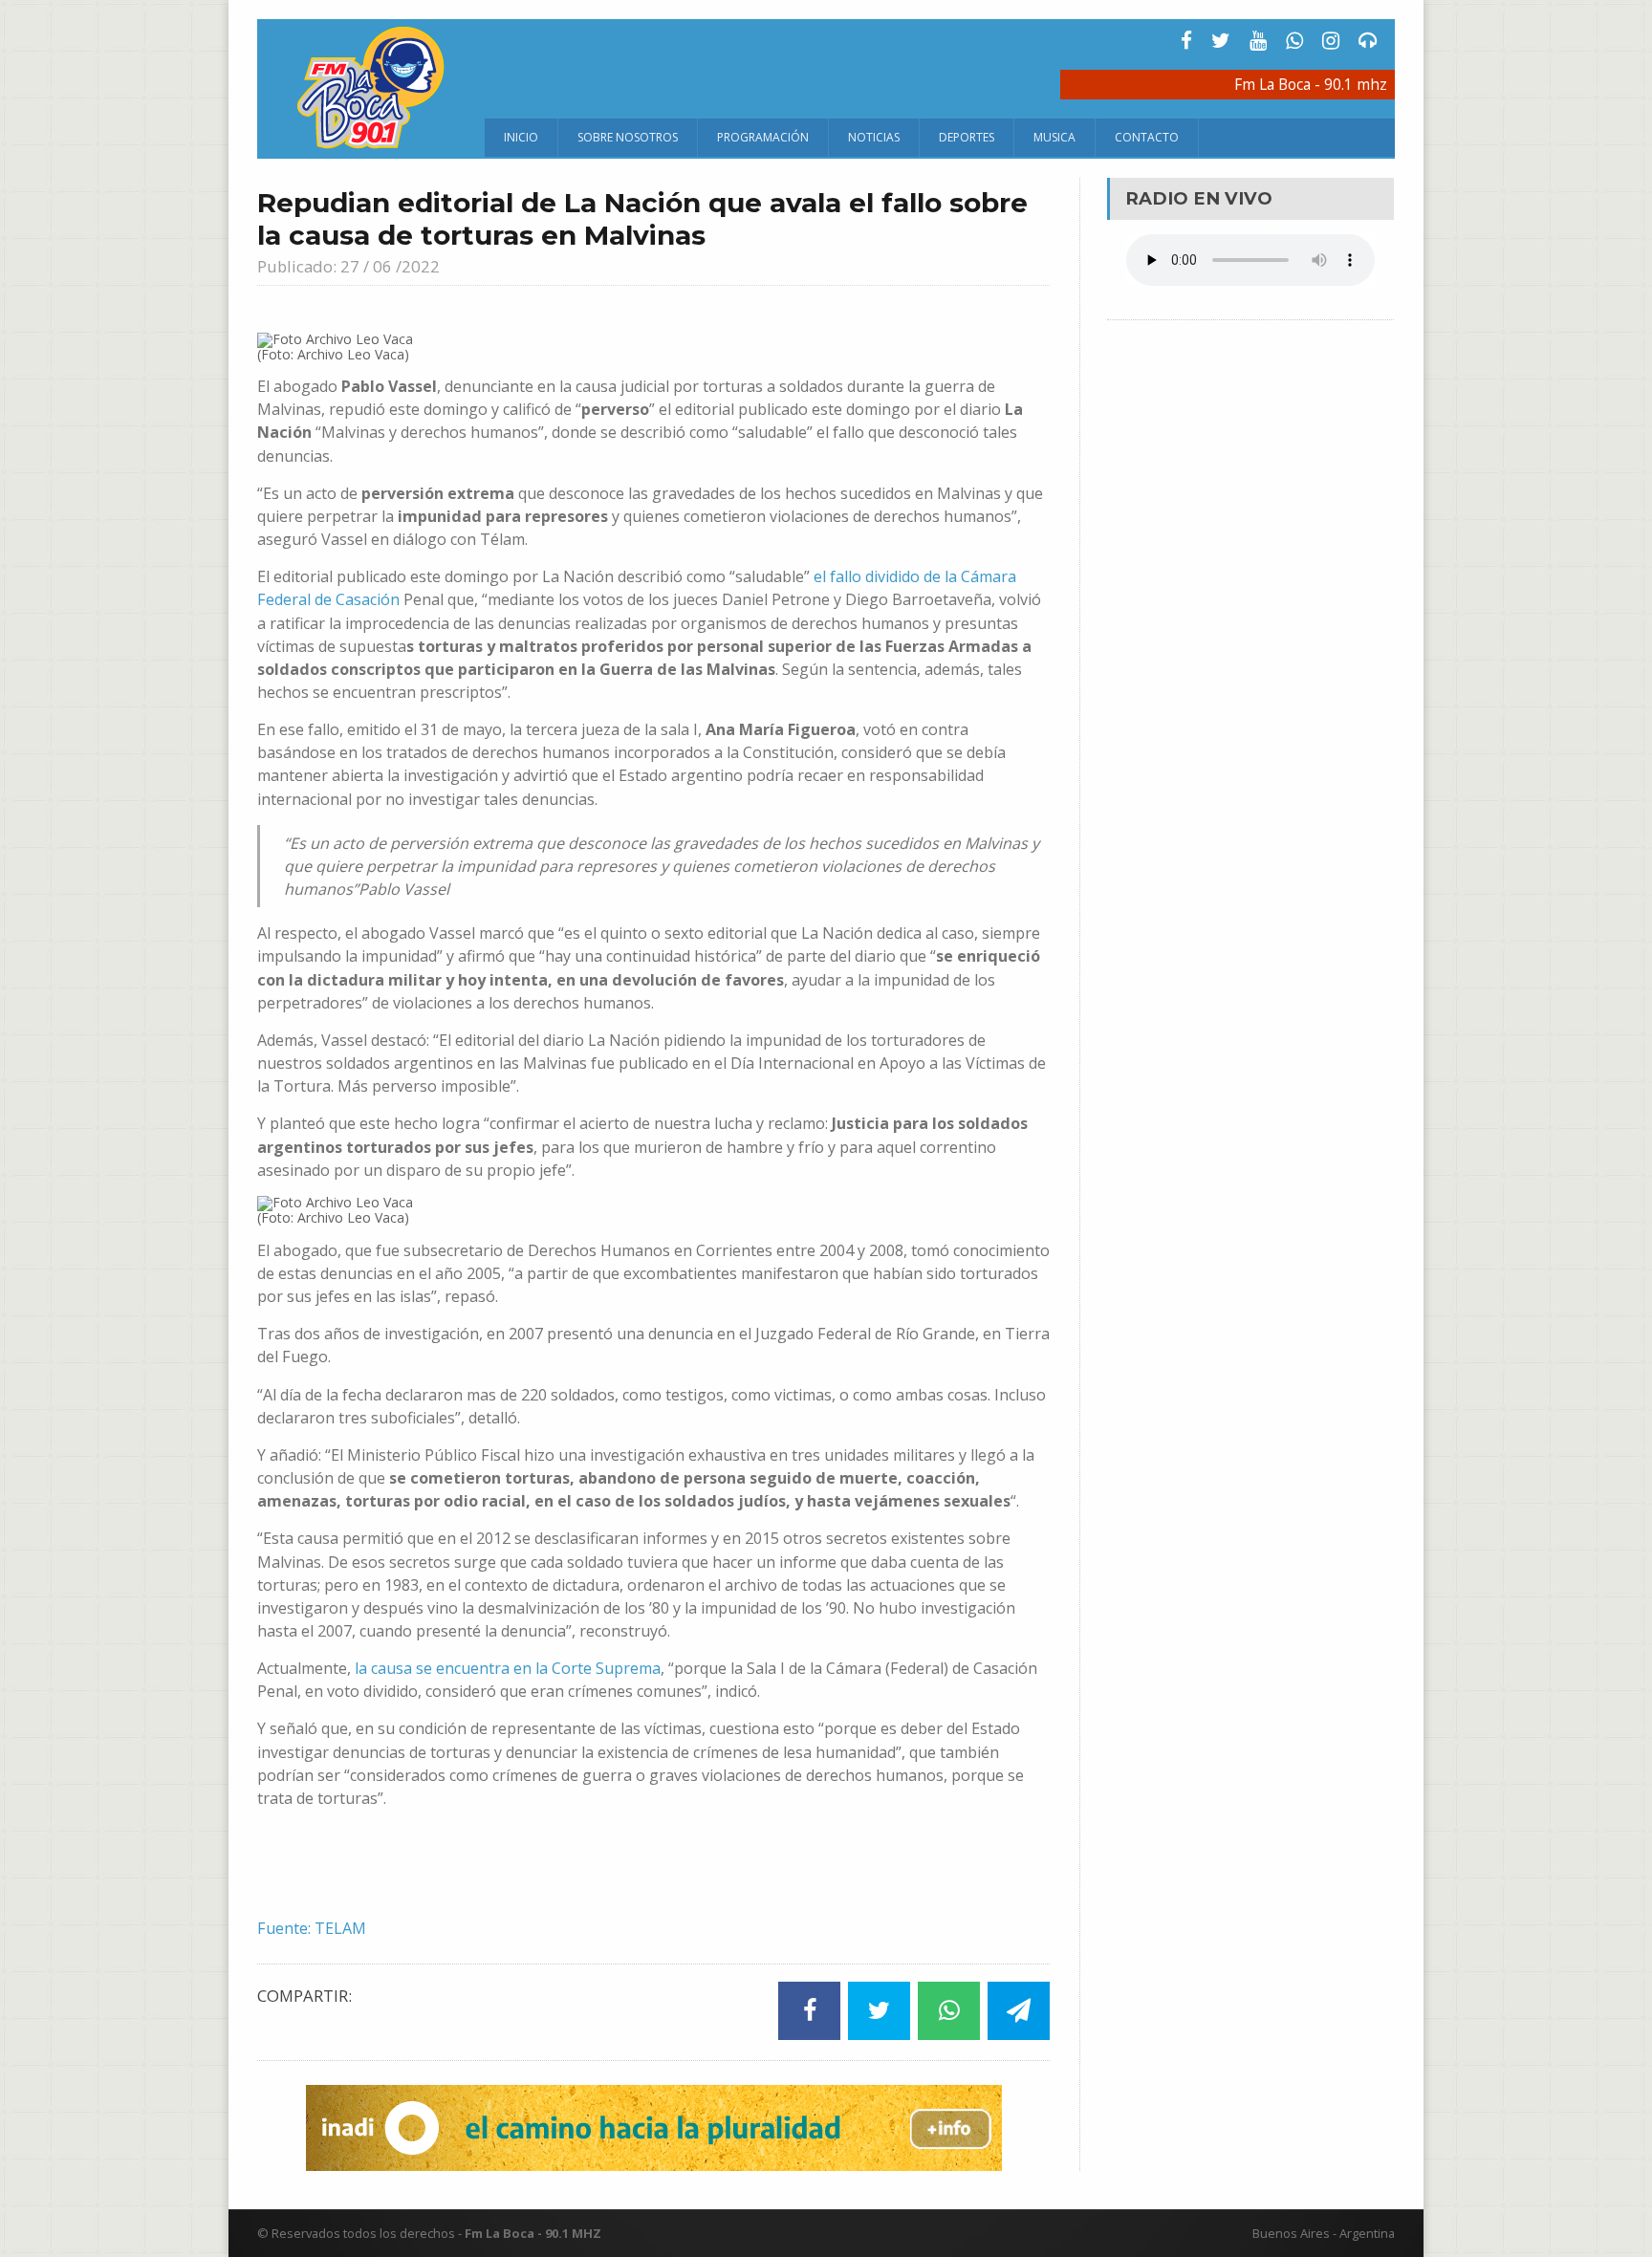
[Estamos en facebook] (1186, 41)
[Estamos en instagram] (1331, 41)
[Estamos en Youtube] (1258, 41)
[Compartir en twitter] (879, 2011)
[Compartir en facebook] (809, 2011)
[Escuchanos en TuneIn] (1368, 41)
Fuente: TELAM (312, 1928)
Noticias (874, 137)
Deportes (967, 137)
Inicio (521, 137)
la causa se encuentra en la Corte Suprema (506, 1668)
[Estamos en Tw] (1221, 41)
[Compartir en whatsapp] (949, 2011)
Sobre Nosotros (628, 137)
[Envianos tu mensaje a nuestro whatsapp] (1294, 41)
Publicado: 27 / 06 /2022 (348, 266)
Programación (763, 137)
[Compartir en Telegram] (1019, 2011)
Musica (1054, 137)
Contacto (1147, 137)
